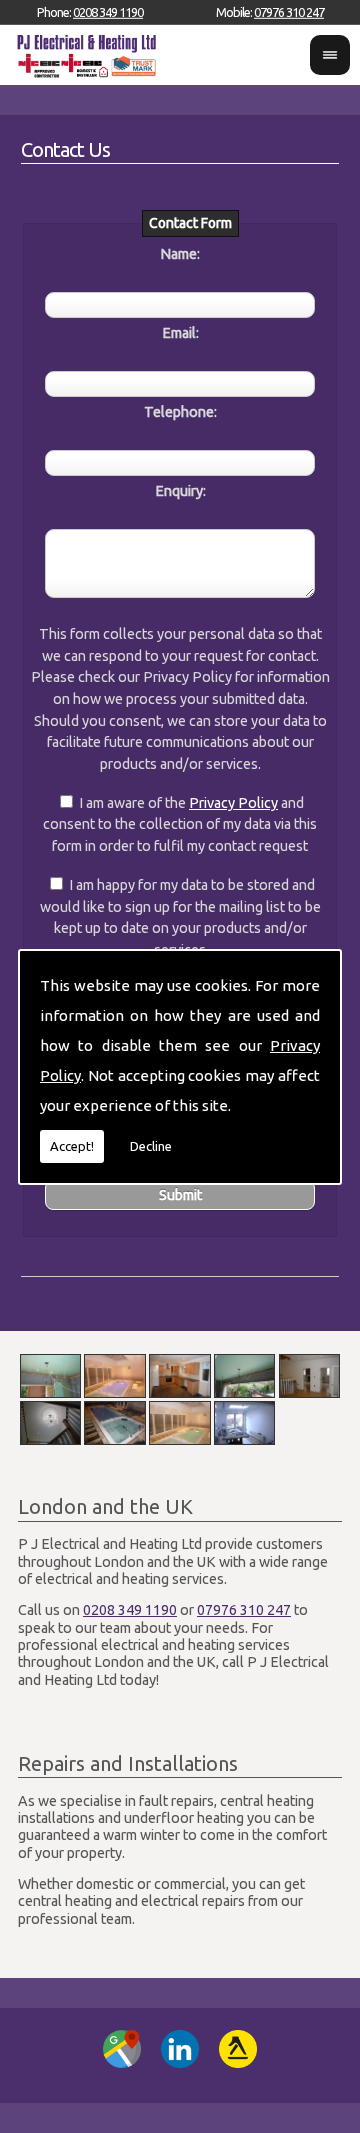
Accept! (72, 1146)
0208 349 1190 (108, 12)
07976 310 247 (289, 12)
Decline (151, 1146)
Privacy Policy (233, 803)
